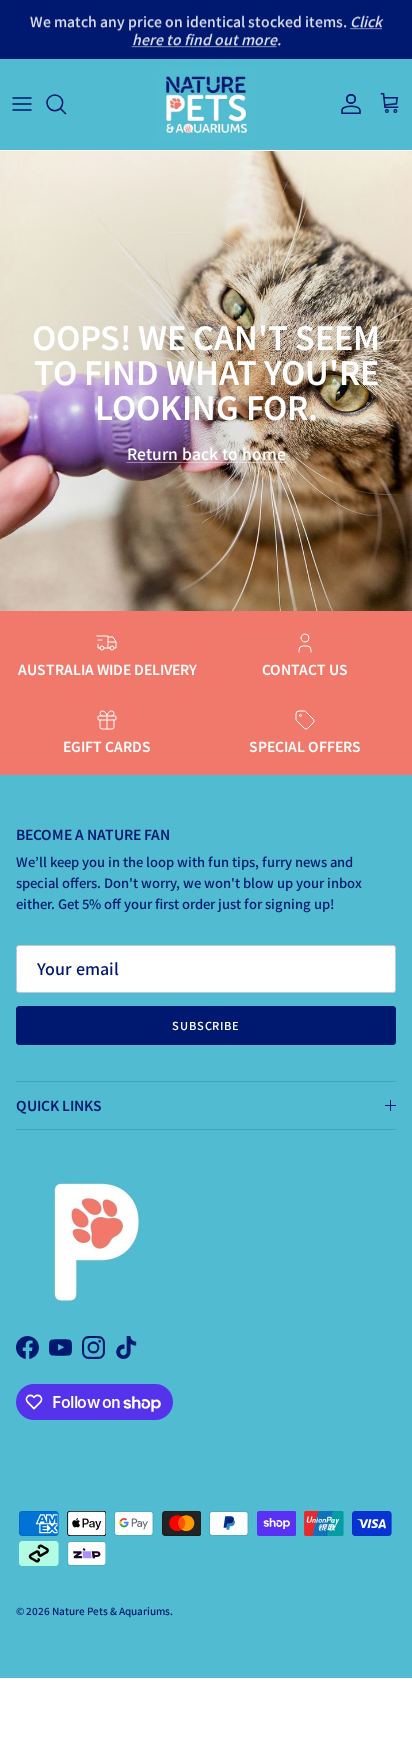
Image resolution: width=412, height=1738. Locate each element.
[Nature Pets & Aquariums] (206, 104)
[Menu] (22, 104)
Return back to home (206, 453)
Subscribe (206, 1025)
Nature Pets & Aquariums (111, 1610)
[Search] (66, 104)
